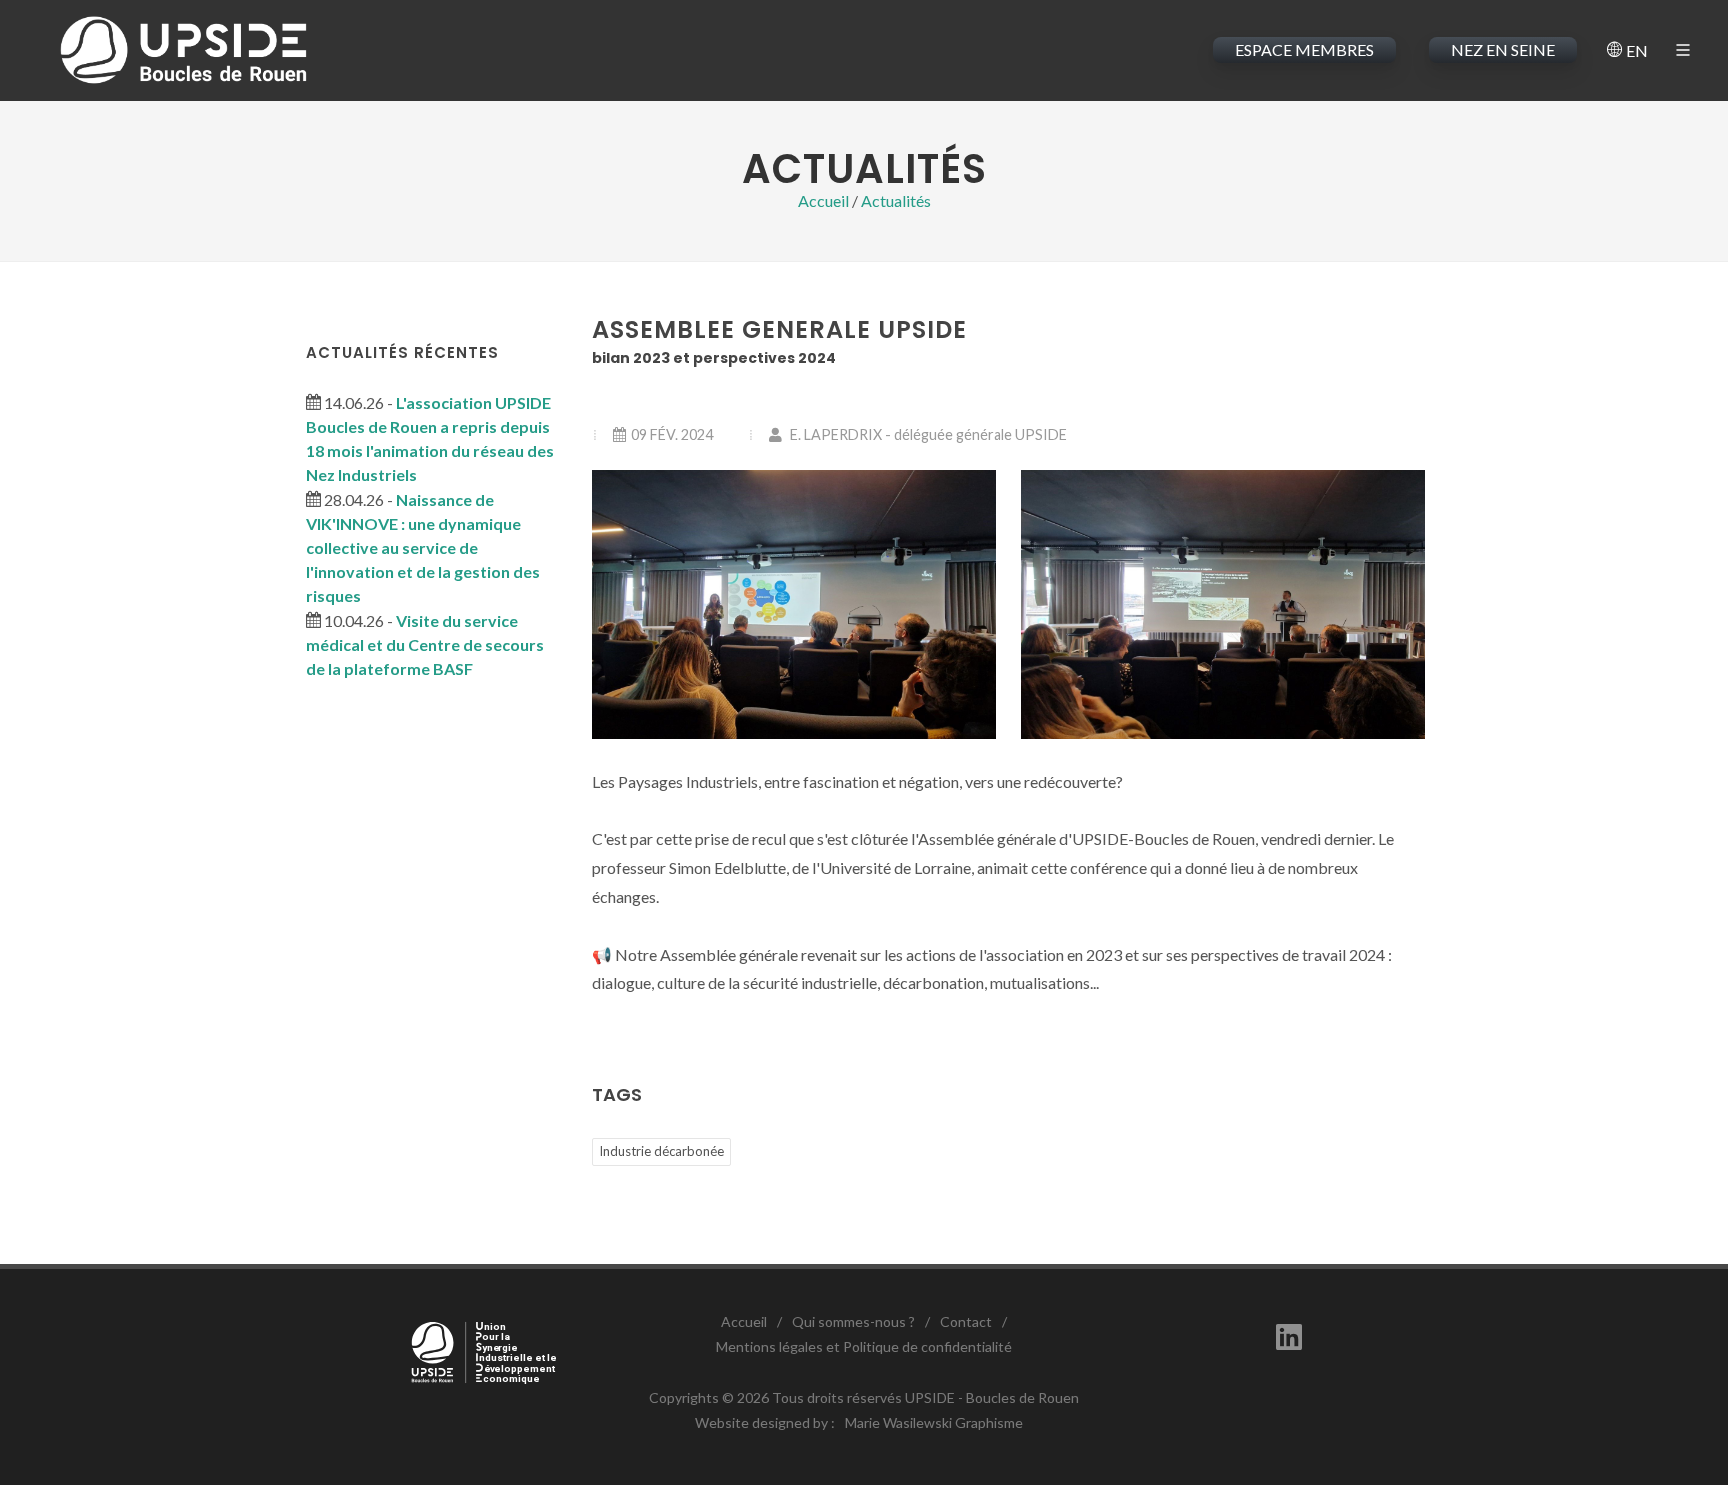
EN (1635, 50)
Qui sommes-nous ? (853, 1321)
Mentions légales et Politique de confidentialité (864, 1346)
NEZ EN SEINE (1503, 49)
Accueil (823, 200)
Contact (966, 1321)
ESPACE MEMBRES (1304, 49)
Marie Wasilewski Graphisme (934, 1422)
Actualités (896, 200)
